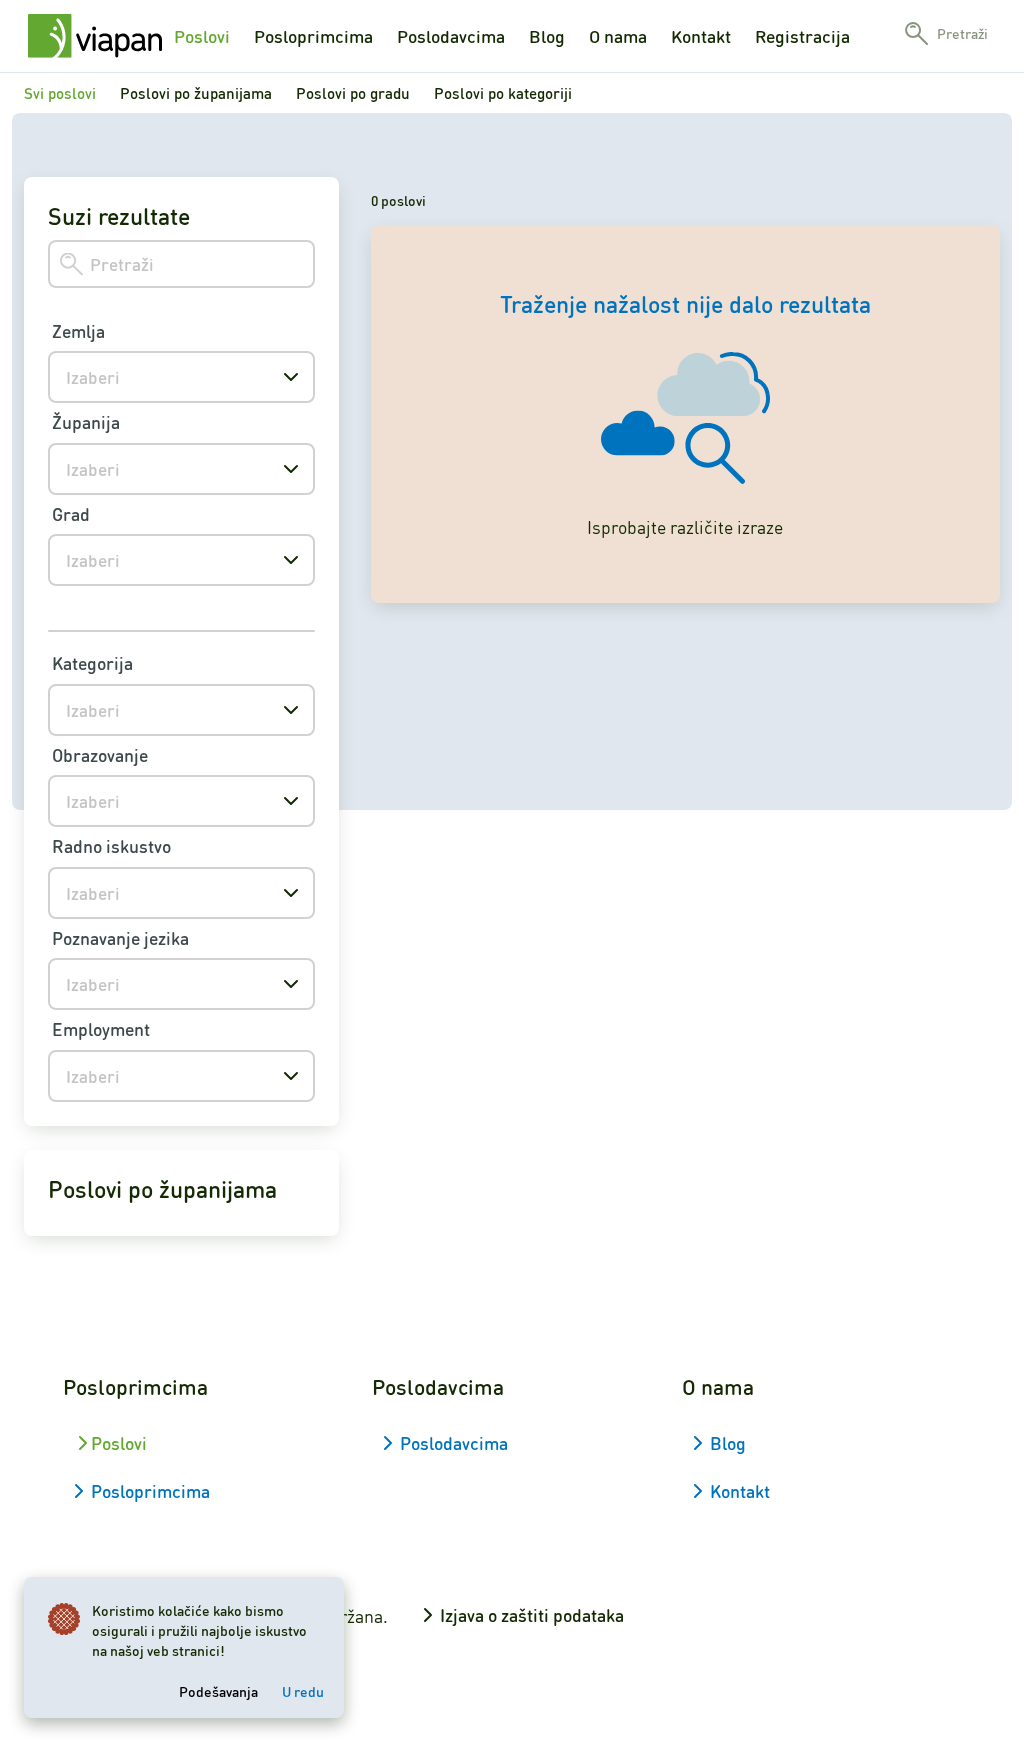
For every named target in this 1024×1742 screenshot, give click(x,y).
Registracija (802, 36)
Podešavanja (218, 1691)
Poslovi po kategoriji (503, 93)
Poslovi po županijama (196, 93)
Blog (547, 36)
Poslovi (202, 36)
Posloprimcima (313, 36)
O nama (618, 36)
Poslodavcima (451, 36)
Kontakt (701, 36)
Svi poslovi (60, 93)
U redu (303, 1691)
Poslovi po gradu (353, 93)
